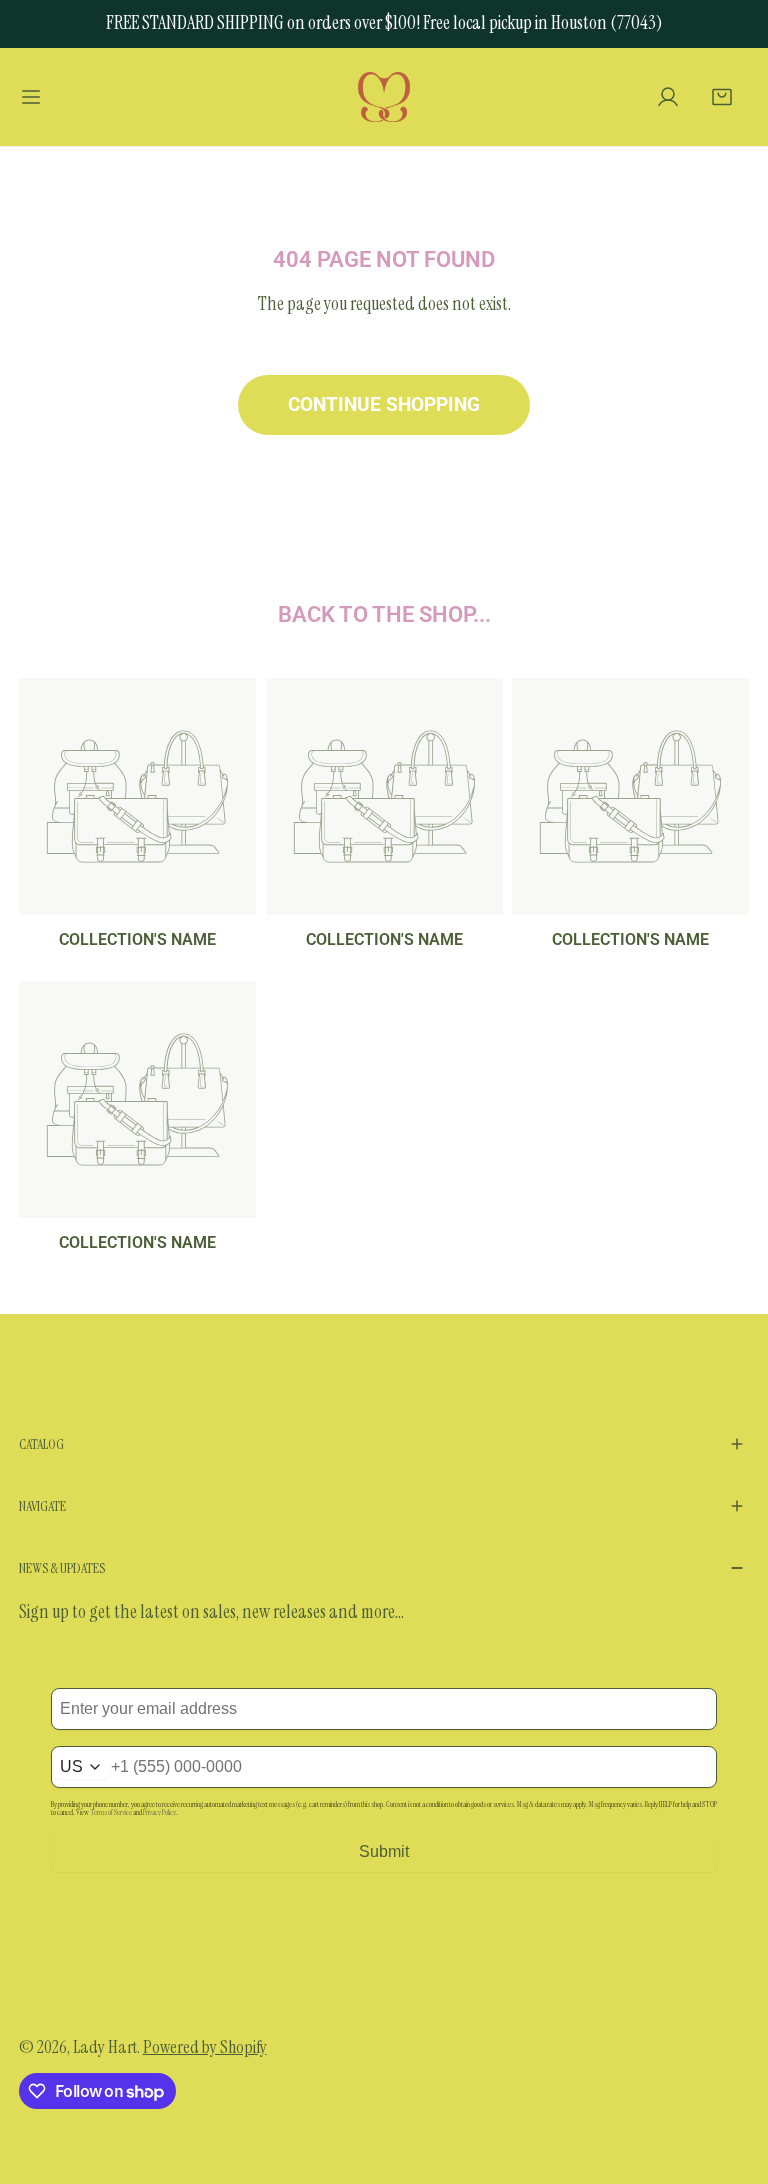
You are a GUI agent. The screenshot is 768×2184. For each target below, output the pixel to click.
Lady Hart (105, 2047)
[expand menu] (31, 97)
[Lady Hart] (384, 97)
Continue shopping (384, 405)
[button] (722, 96)
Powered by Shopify (205, 2047)
